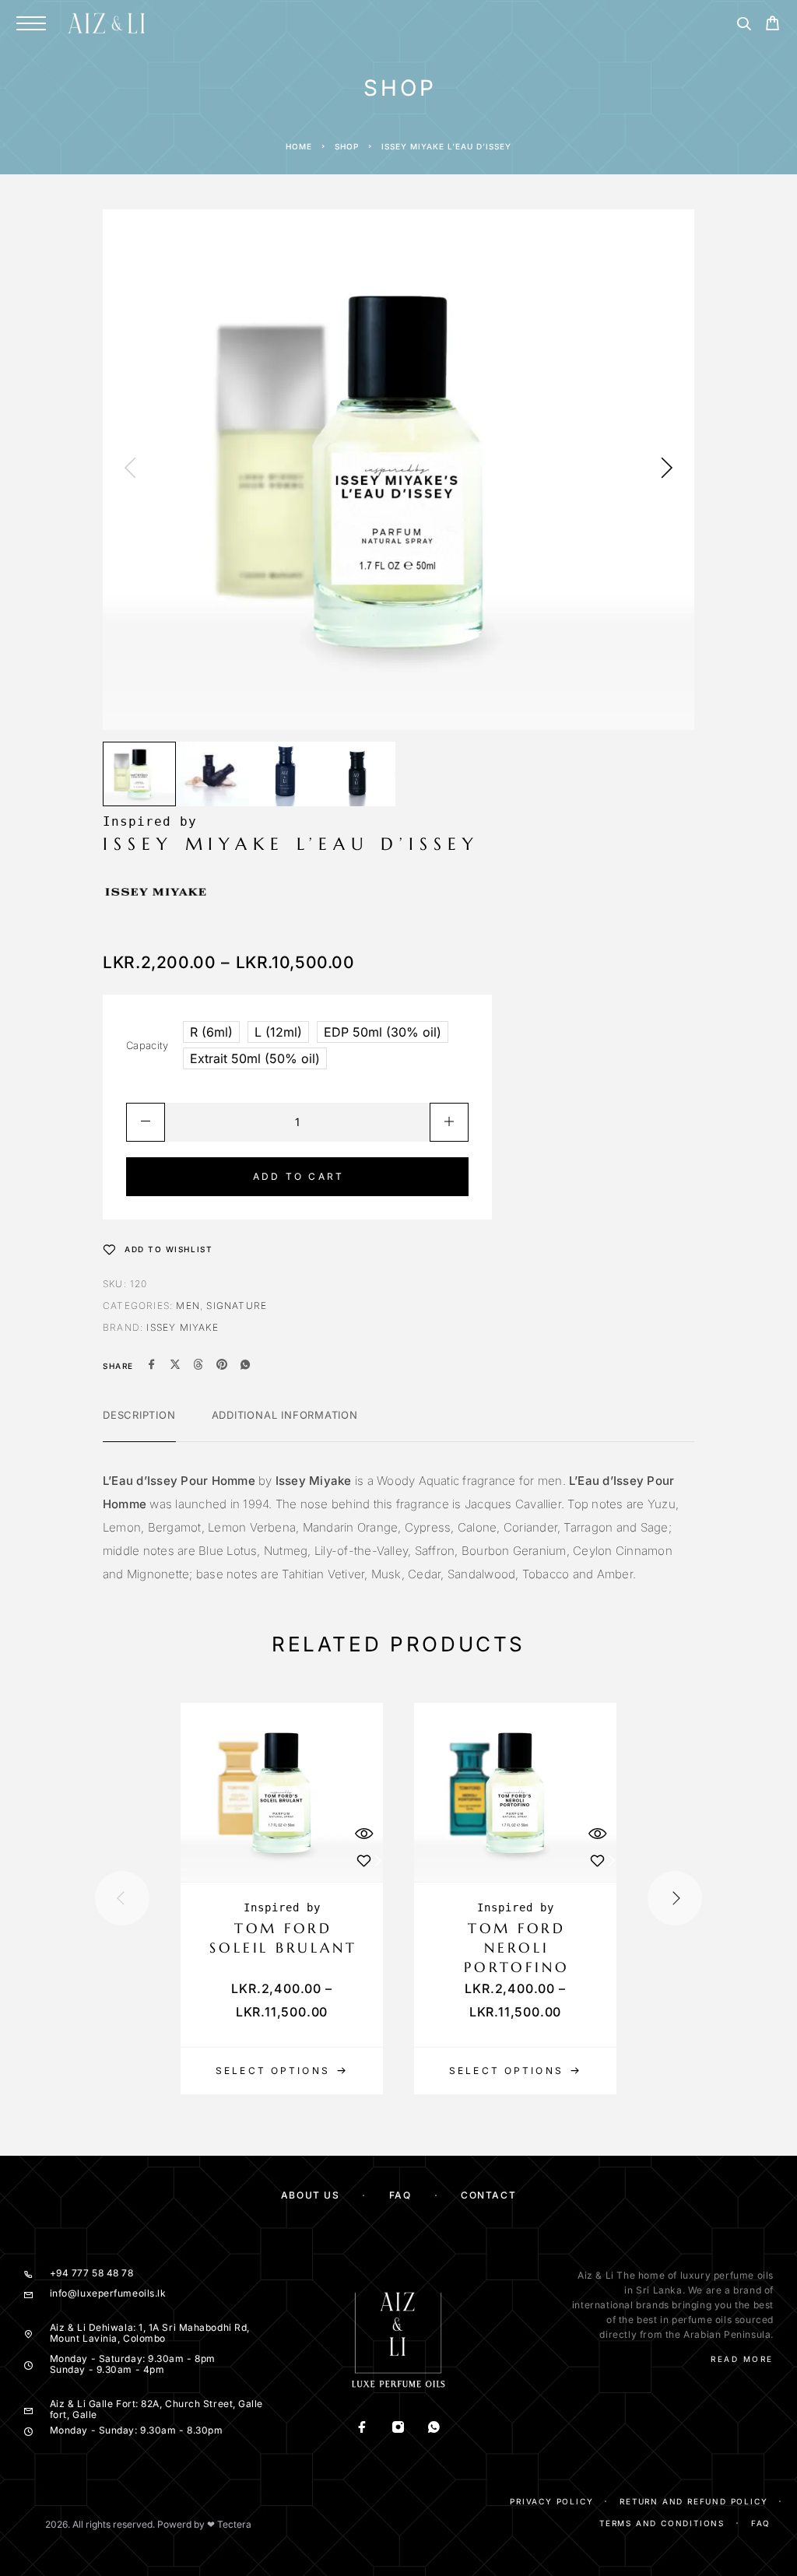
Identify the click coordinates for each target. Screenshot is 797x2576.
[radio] (211, 1032)
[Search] (744, 26)
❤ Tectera (229, 2524)
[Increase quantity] (449, 1122)
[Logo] (107, 23)
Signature (237, 1306)
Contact (488, 2195)
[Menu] (31, 23)
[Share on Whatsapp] (245, 1366)
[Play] (139, 774)
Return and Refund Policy (693, 2501)
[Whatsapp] (434, 2429)
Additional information (285, 1415)
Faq (761, 2523)
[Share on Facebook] (152, 1366)
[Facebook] (363, 2429)
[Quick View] (363, 1833)
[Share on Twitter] (175, 1366)
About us (310, 2195)
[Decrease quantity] (146, 1122)
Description (139, 1415)
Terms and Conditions (662, 2523)
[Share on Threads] (198, 1366)
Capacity (147, 1045)
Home (299, 146)
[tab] (139, 1425)
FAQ (400, 2195)
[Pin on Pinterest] (222, 1366)
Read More (742, 2359)
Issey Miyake (182, 1327)
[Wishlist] (363, 1860)
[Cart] (772, 25)
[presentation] (130, 469)
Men (188, 1306)
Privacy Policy (551, 2501)
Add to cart (298, 1176)
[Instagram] (398, 2429)
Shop (347, 146)
